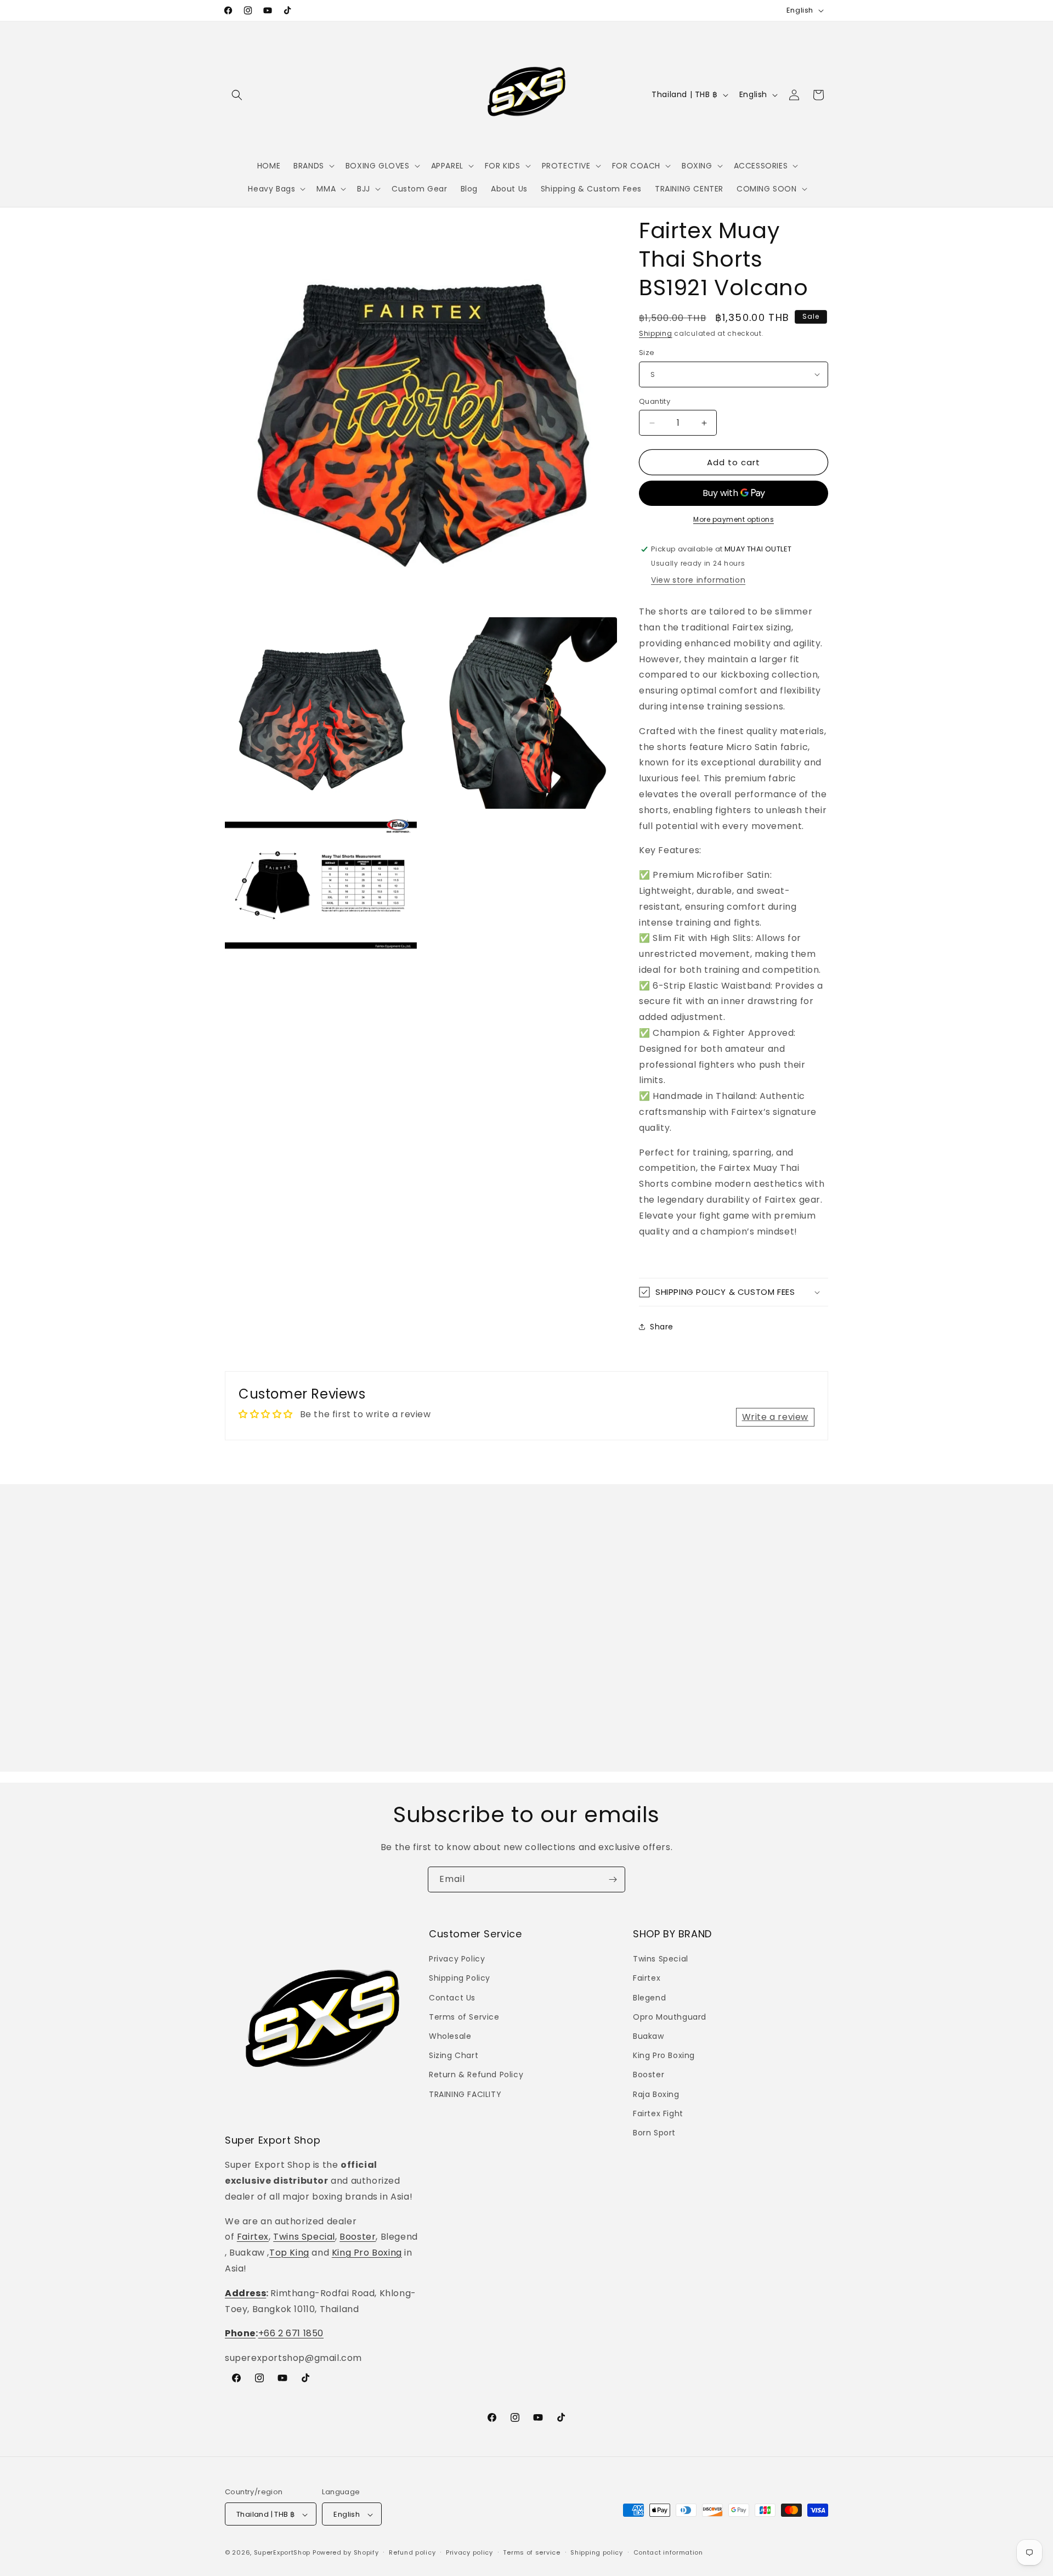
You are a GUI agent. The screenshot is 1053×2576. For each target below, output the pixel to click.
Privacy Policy (457, 1959)
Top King (289, 2253)
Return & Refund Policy (476, 2075)
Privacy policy (469, 2552)
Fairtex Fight (658, 2113)
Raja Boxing (656, 2094)
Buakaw (649, 2036)
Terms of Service (464, 2017)
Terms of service (531, 2552)
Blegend (649, 1998)
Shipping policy (597, 2552)
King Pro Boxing (367, 2253)
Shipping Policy (460, 1978)
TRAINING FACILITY (465, 2094)
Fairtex (253, 2237)
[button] (237, 95)
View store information (698, 580)
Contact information (668, 2552)
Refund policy (412, 2552)
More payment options (734, 519)
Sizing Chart (454, 2055)
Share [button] (662, 1327)
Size (647, 353)
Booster (358, 2237)
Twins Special (304, 2237)
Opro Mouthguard (670, 2017)
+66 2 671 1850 (291, 2334)
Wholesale (450, 2036)
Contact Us (452, 1998)
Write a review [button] (775, 1417)
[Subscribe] (613, 1879)
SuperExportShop (282, 2553)
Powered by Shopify (346, 2553)
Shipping (656, 333)
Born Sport (654, 2133)
